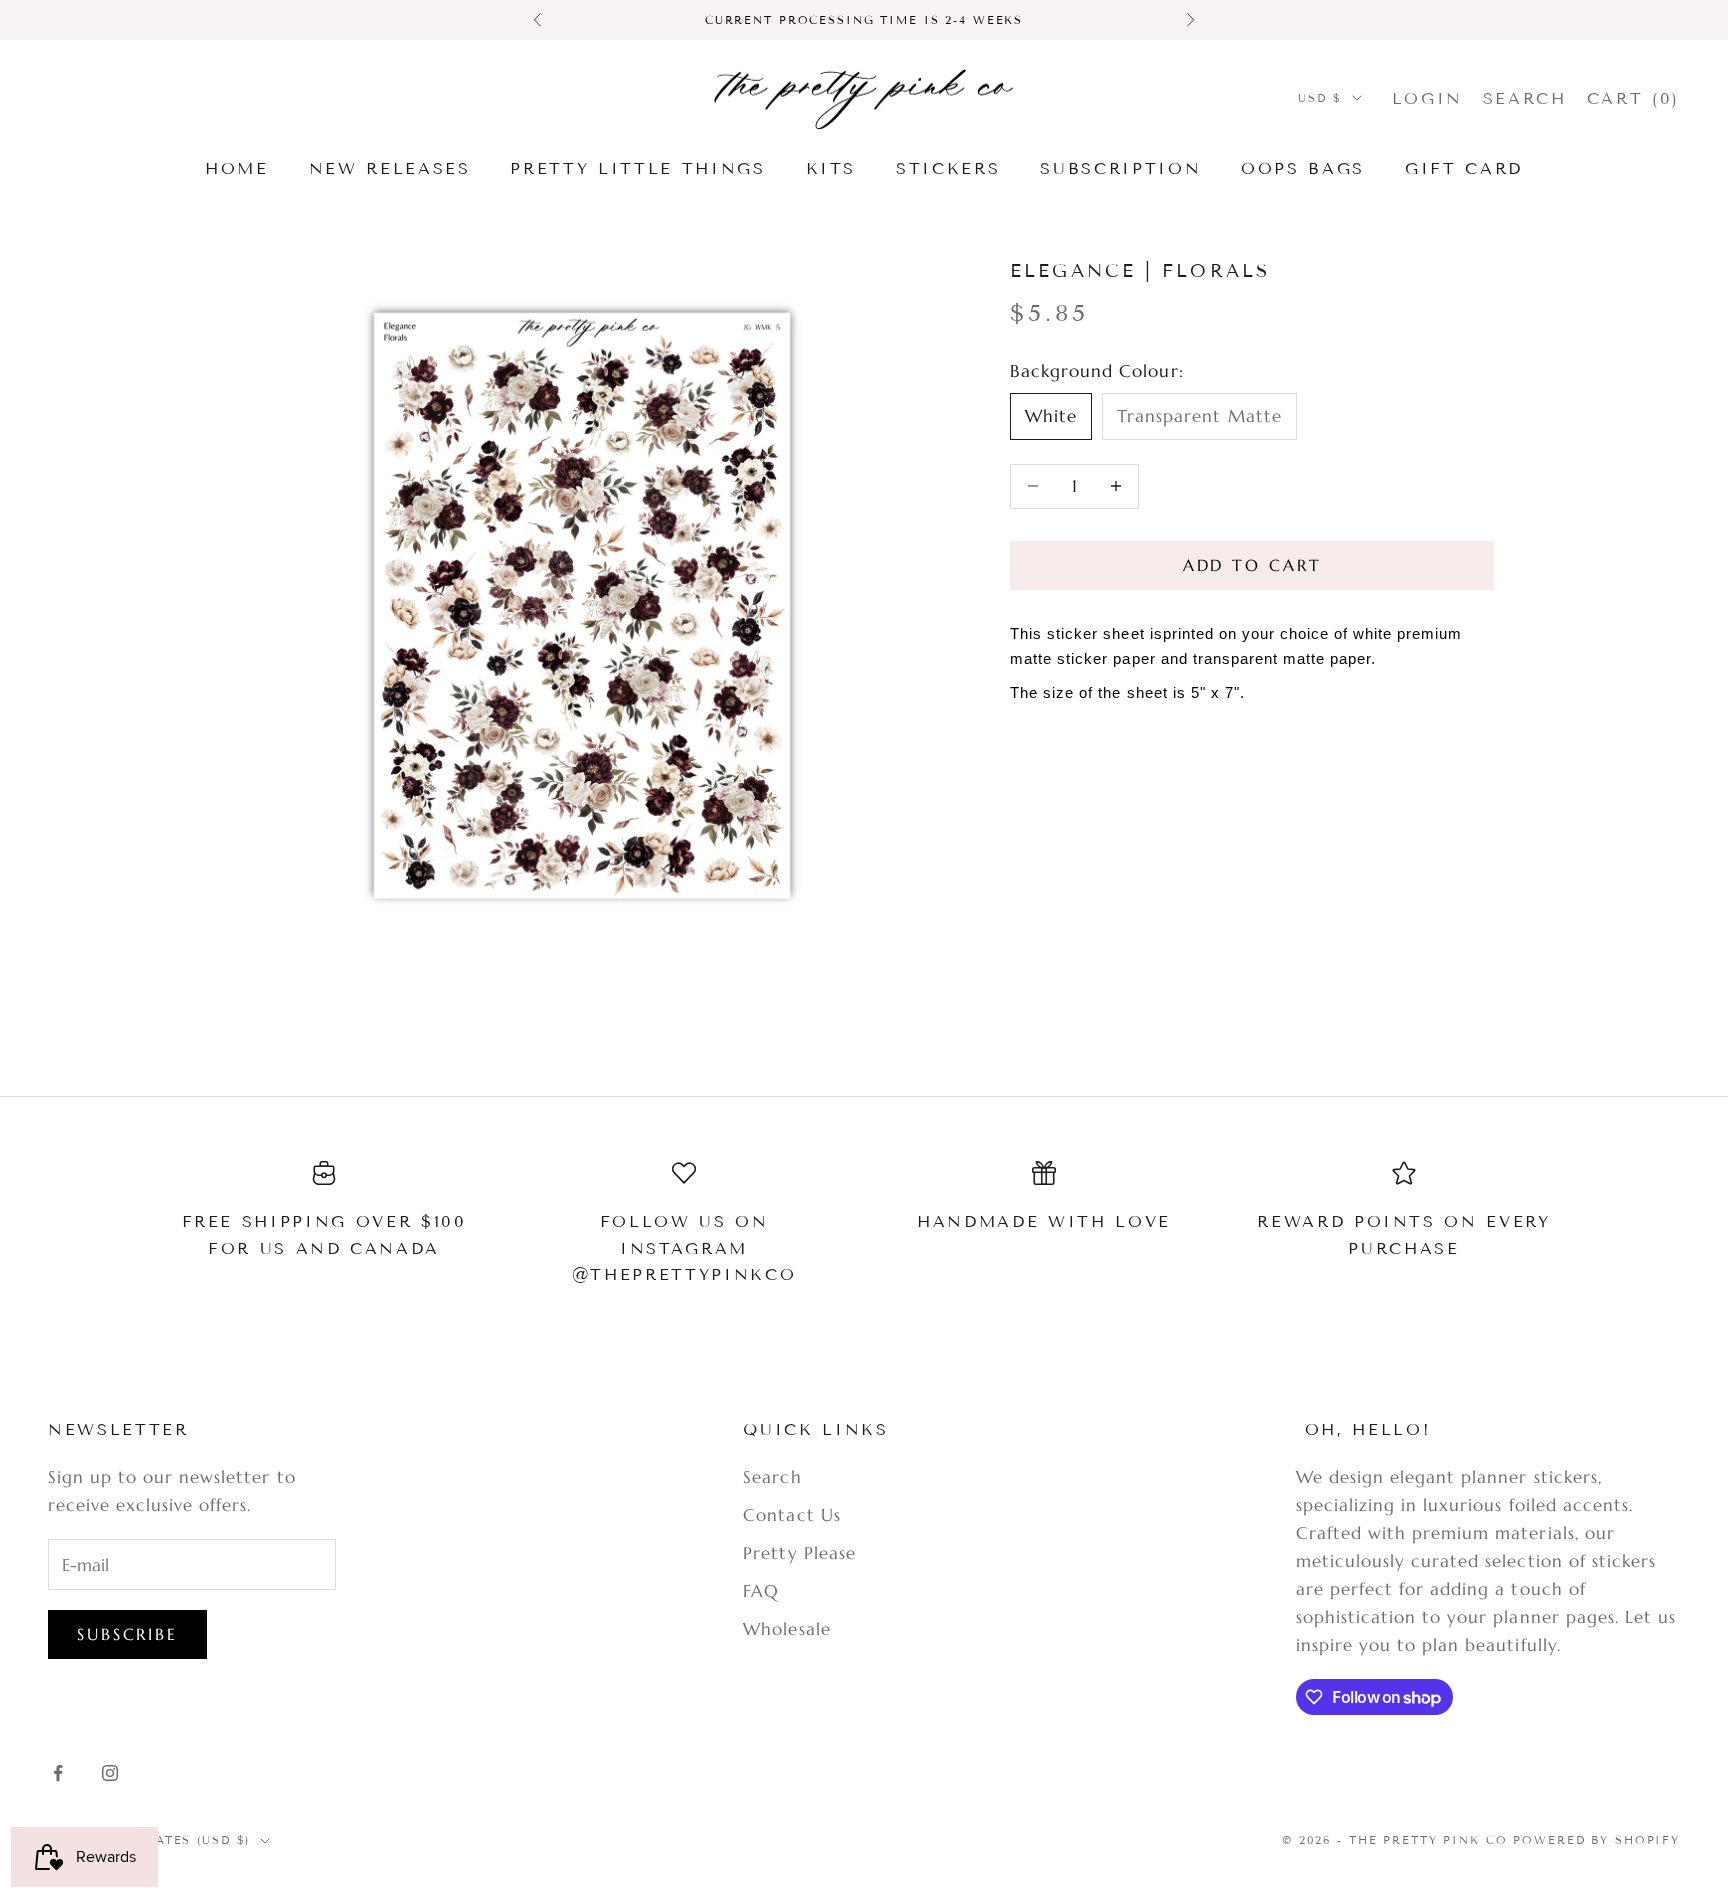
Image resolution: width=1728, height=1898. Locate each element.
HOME (237, 168)
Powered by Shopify (1596, 1840)
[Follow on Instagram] (110, 1773)
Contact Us (791, 1515)
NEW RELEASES (390, 168)
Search (772, 1477)
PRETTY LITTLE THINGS (637, 168)
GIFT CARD (1464, 168)
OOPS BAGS (1303, 168)
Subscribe (127, 1634)
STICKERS (948, 168)
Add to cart (1252, 565)
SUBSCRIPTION (1120, 168)
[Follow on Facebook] (58, 1773)
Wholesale (786, 1629)
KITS (831, 168)
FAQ (761, 1591)
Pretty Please (799, 1553)
